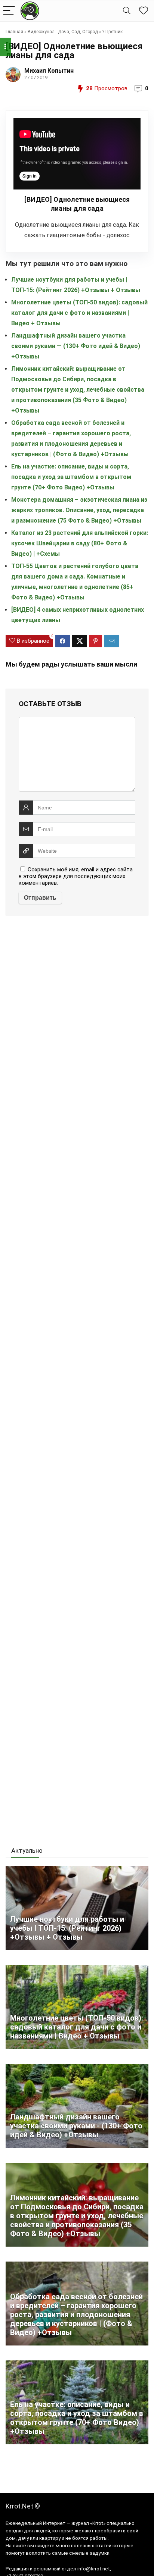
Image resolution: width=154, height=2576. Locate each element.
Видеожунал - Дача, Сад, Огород (63, 32)
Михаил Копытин (49, 71)
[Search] (127, 11)
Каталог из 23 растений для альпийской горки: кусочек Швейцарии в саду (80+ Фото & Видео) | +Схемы (80, 543)
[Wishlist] (144, 11)
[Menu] (9, 11)
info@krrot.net (94, 2569)
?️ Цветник (113, 32)
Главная (14, 32)
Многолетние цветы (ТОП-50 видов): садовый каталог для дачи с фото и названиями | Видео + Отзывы (79, 313)
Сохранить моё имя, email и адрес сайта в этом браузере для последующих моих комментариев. (76, 876)
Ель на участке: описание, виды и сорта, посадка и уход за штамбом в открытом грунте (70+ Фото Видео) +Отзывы (71, 477)
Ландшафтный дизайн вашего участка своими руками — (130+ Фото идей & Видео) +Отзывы (76, 346)
